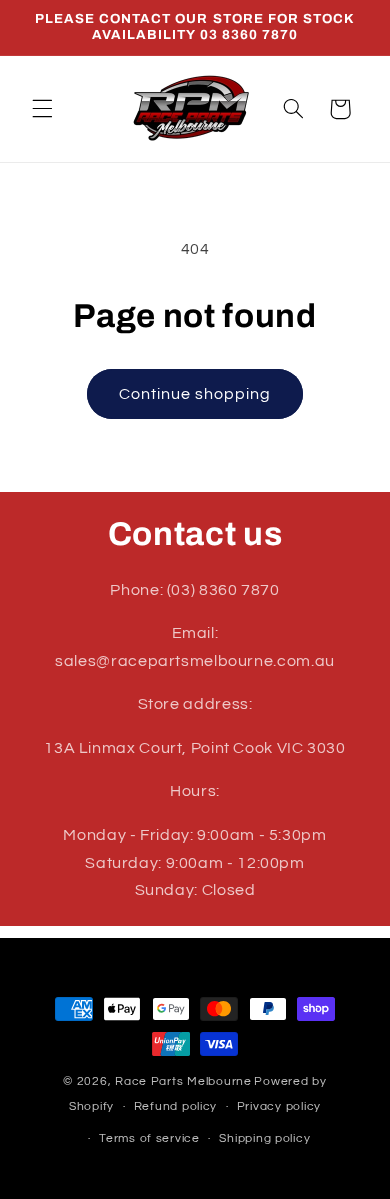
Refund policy (176, 1106)
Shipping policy (264, 1138)
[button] (42, 109)
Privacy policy (279, 1106)
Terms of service (149, 1138)
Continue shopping (195, 394)
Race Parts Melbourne (183, 1081)
